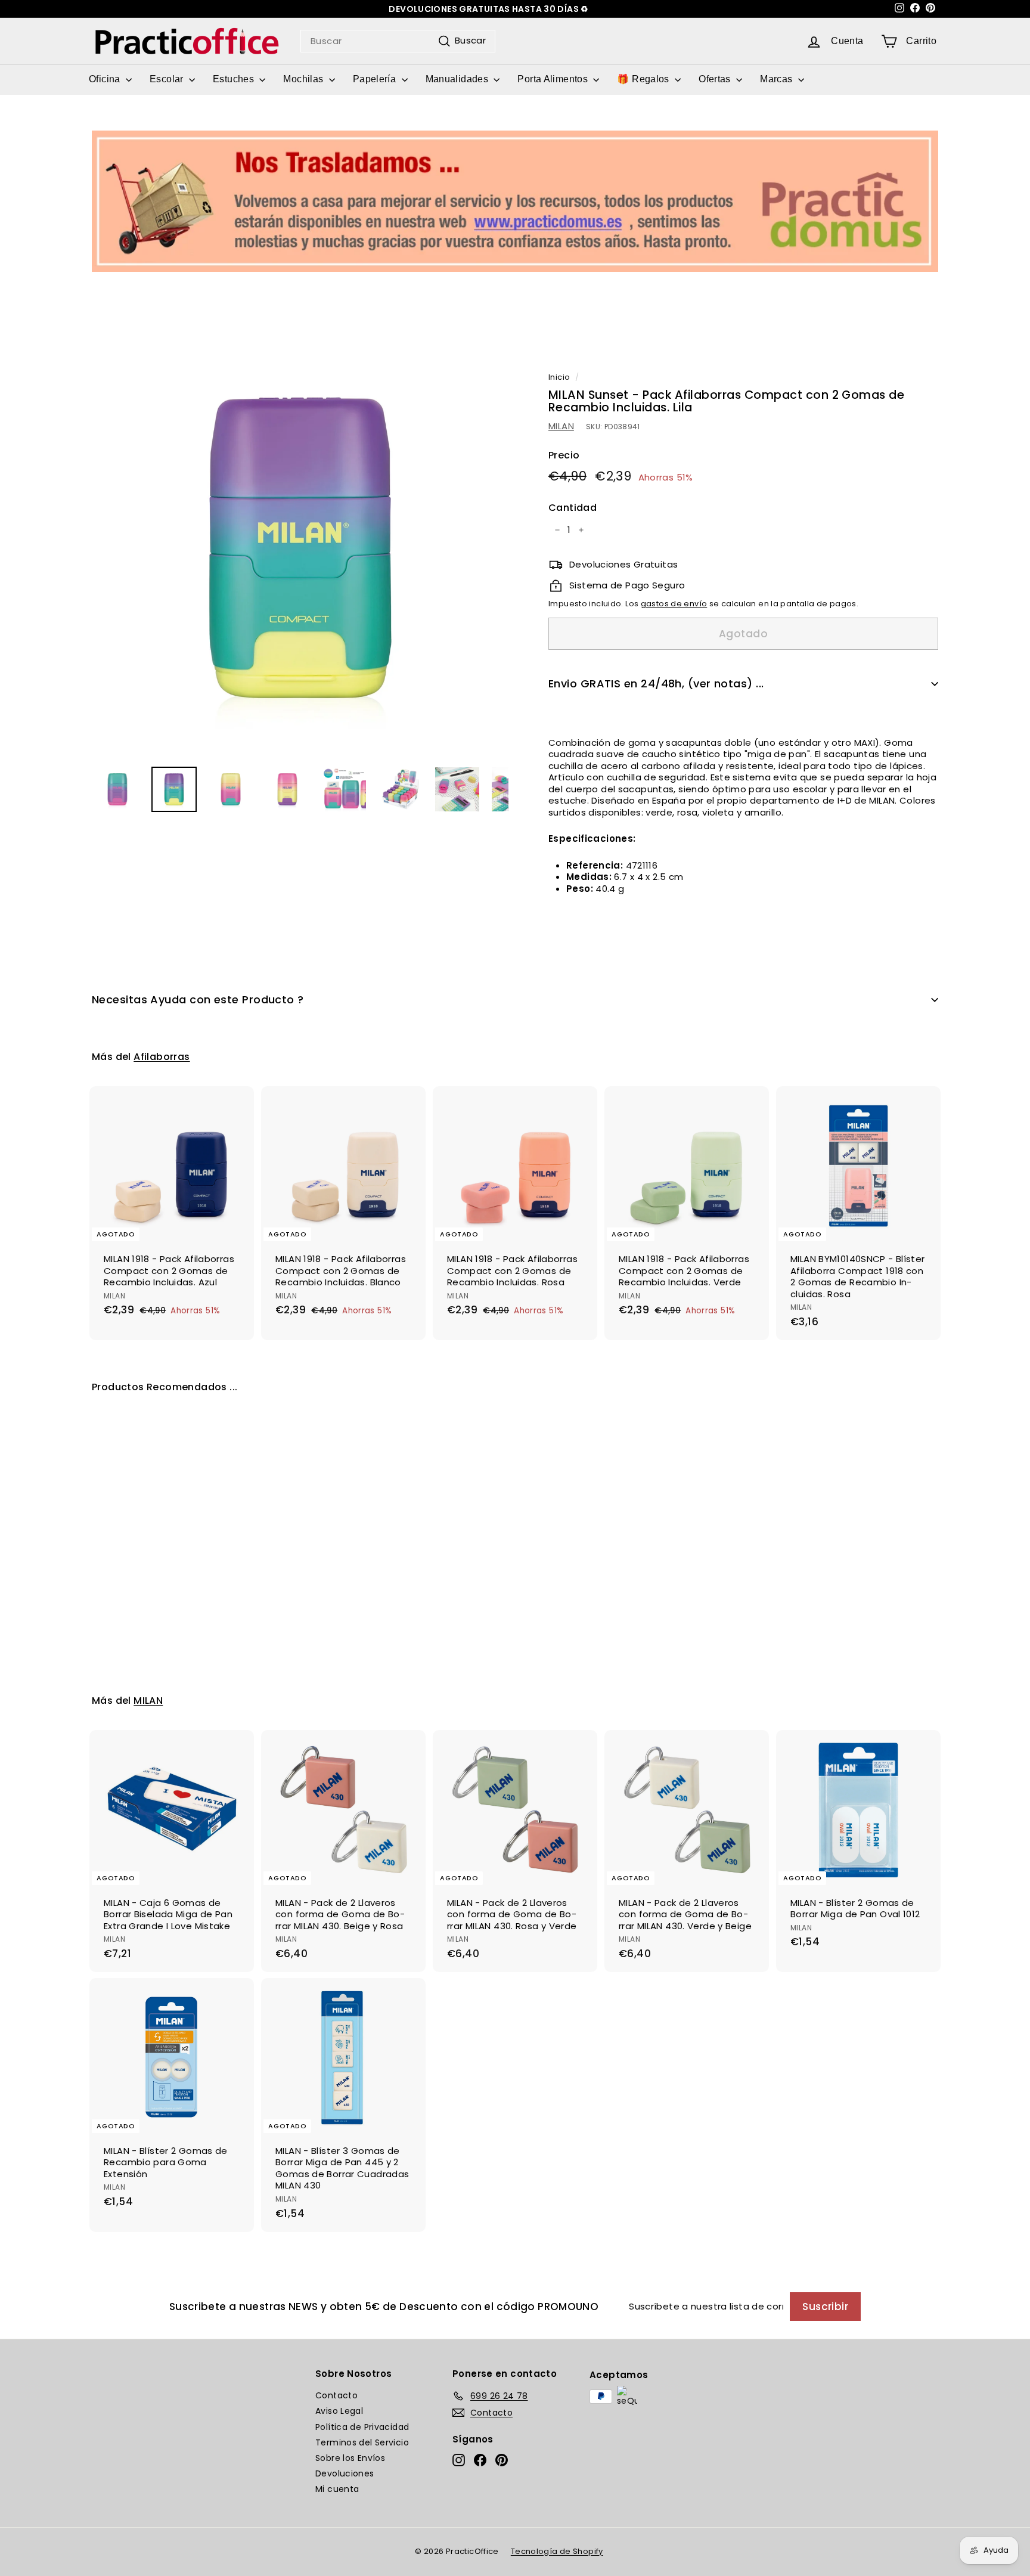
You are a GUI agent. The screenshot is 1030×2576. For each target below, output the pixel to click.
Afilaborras (162, 1057)
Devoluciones (345, 2473)
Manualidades (458, 79)
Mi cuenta (337, 2489)
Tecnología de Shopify (557, 2551)
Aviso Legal (339, 2411)
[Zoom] (300, 548)
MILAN (561, 426)
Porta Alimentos (554, 79)
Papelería (376, 79)
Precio (564, 456)
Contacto (336, 2395)
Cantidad (573, 508)
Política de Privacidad (362, 2427)
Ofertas (716, 79)
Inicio (559, 377)
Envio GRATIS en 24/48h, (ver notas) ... (656, 683)
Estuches (235, 79)
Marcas (778, 79)
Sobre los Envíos (350, 2458)
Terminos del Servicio (362, 2442)
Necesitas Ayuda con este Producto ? (198, 999)
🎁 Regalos (644, 79)
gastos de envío (674, 604)
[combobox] (398, 41)
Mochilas (304, 79)
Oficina (106, 79)
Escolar (168, 79)
